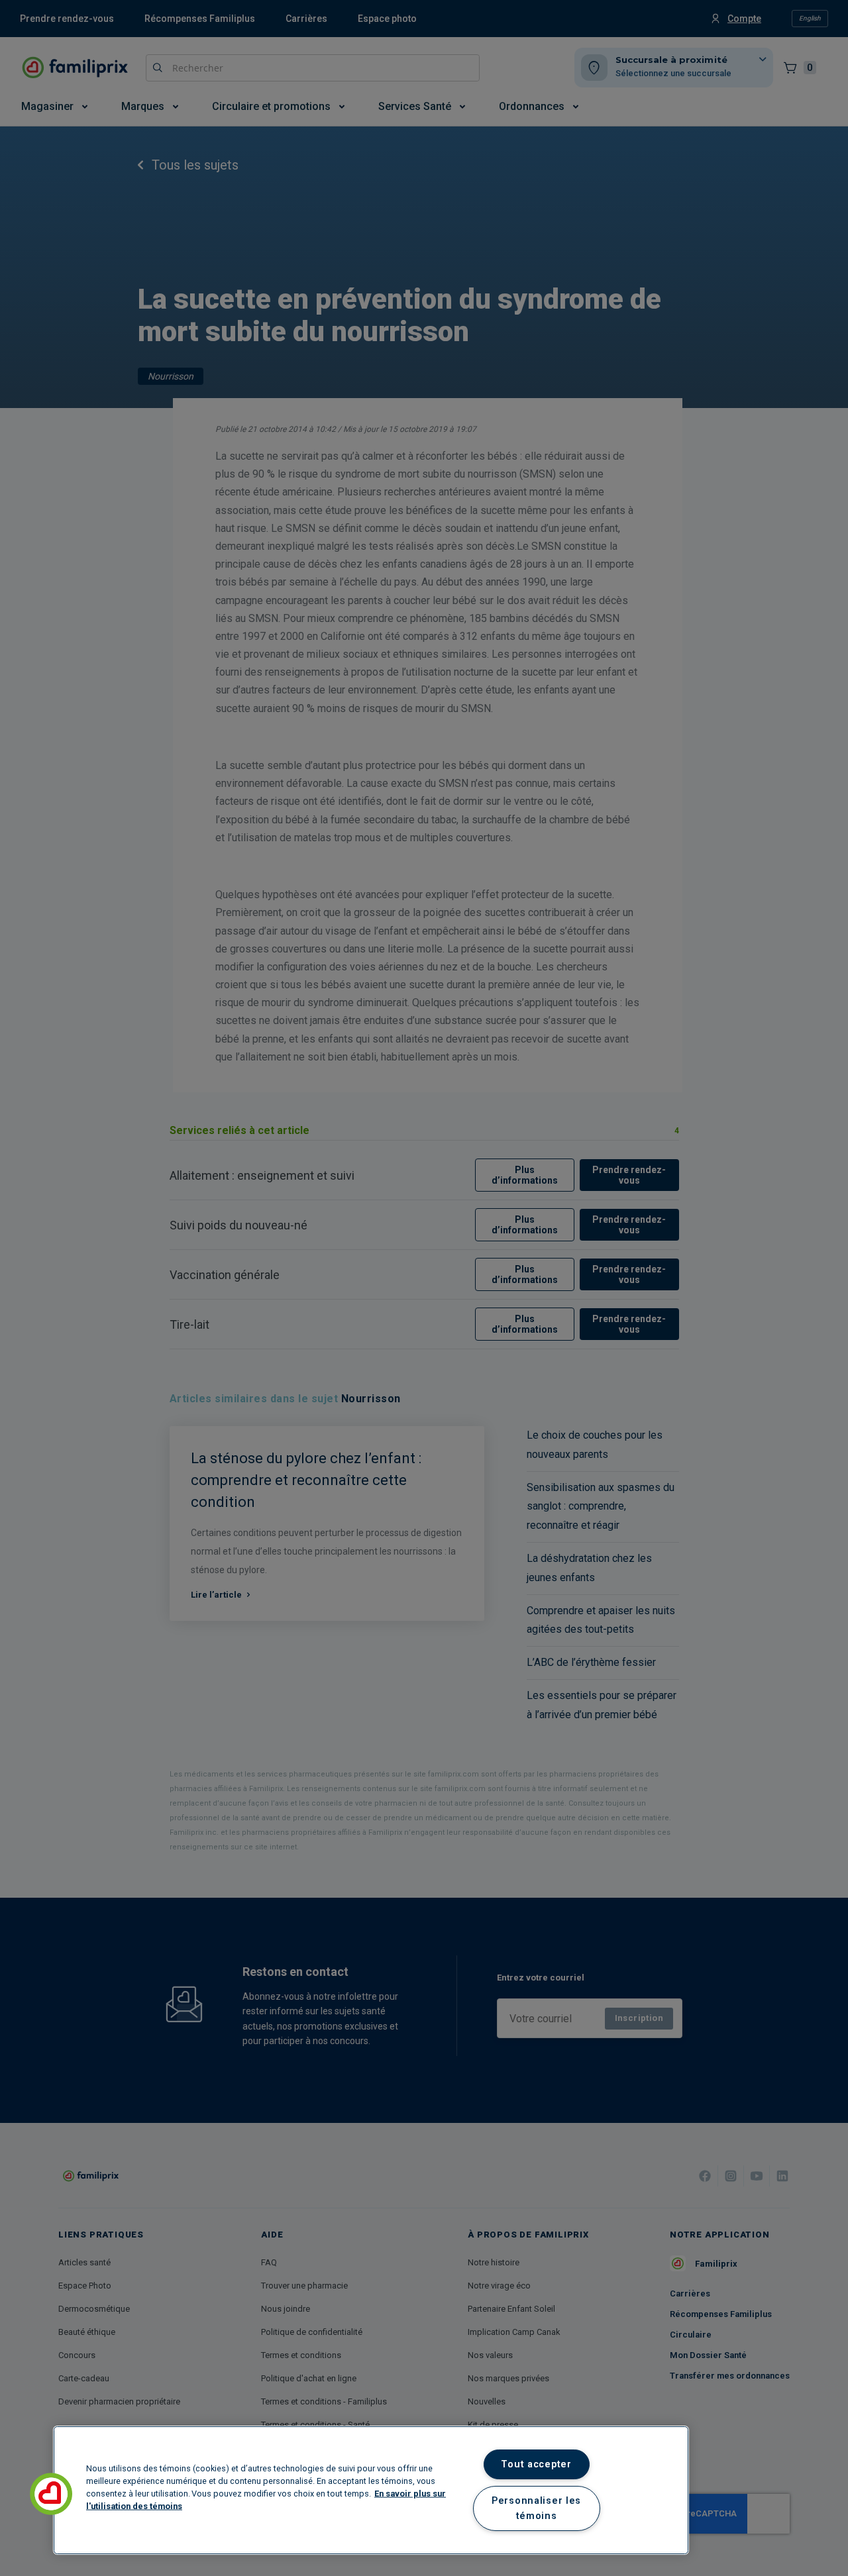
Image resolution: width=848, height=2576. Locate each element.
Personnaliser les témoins (536, 2508)
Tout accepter (536, 2464)
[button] (51, 2494)
